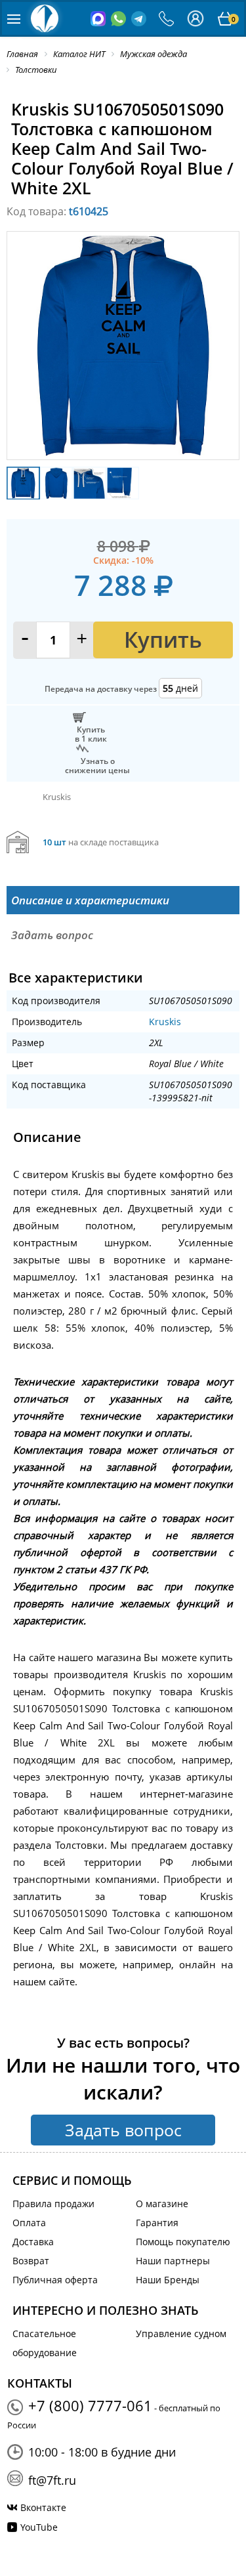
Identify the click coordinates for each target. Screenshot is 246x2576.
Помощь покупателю (183, 2242)
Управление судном (181, 2333)
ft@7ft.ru (52, 2480)
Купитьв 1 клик (91, 734)
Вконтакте (43, 2507)
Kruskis (165, 1022)
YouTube (39, 2527)
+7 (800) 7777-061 (90, 2405)
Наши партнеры (173, 2261)
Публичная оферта (55, 2280)
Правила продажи (53, 2204)
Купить (163, 640)
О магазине (162, 2204)
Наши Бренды (168, 2280)
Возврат (31, 2261)
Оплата (29, 2223)
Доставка (33, 2242)
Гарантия (157, 2223)
